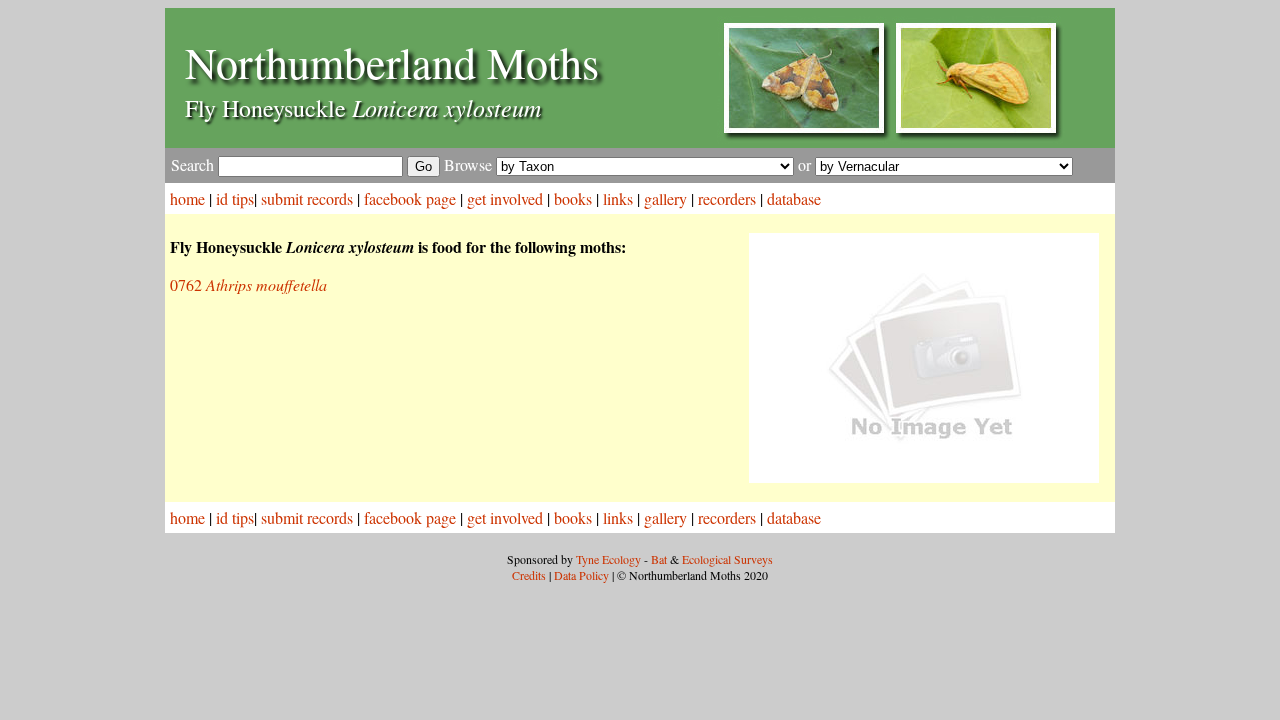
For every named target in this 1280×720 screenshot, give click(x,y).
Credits (529, 575)
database (794, 198)
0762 (248, 284)
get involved (505, 198)
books (573, 198)
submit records (307, 198)
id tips (235, 198)
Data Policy (581, 575)
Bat (659, 559)
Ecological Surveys (727, 559)
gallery (665, 198)
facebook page (410, 198)
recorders (727, 198)
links (618, 198)
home (187, 198)
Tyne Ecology (608, 559)
